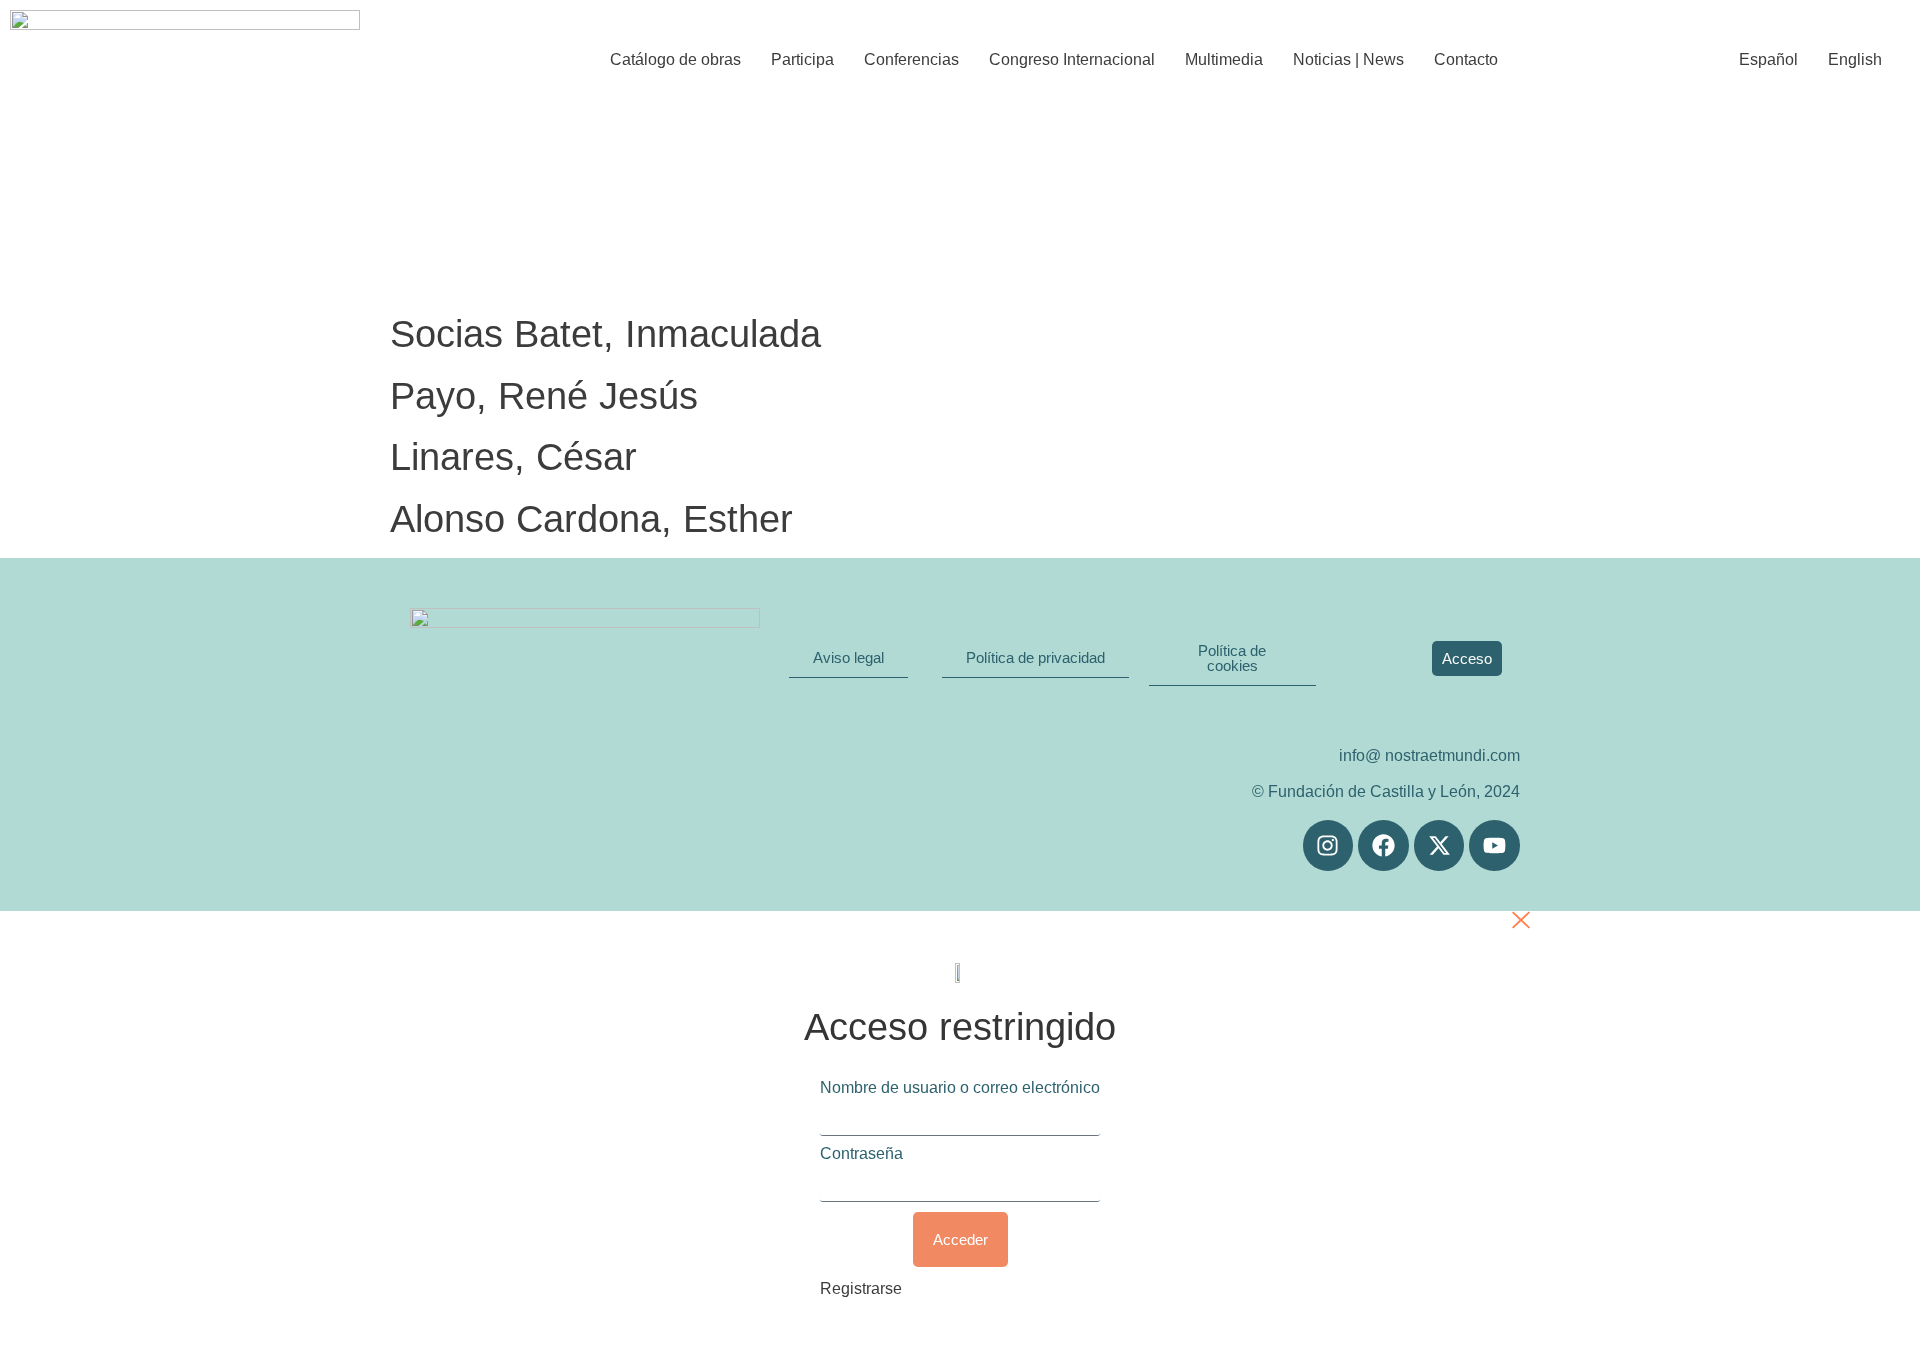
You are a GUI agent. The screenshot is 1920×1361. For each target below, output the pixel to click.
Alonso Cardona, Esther (591, 519)
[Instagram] (1328, 845)
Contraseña (861, 1154)
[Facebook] (1383, 845)
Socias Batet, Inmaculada (605, 334)
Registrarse (861, 1288)
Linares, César (513, 457)
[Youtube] (1494, 845)
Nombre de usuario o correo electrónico (960, 1088)
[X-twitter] (1439, 845)
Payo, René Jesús (544, 396)
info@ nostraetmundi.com (1429, 755)
